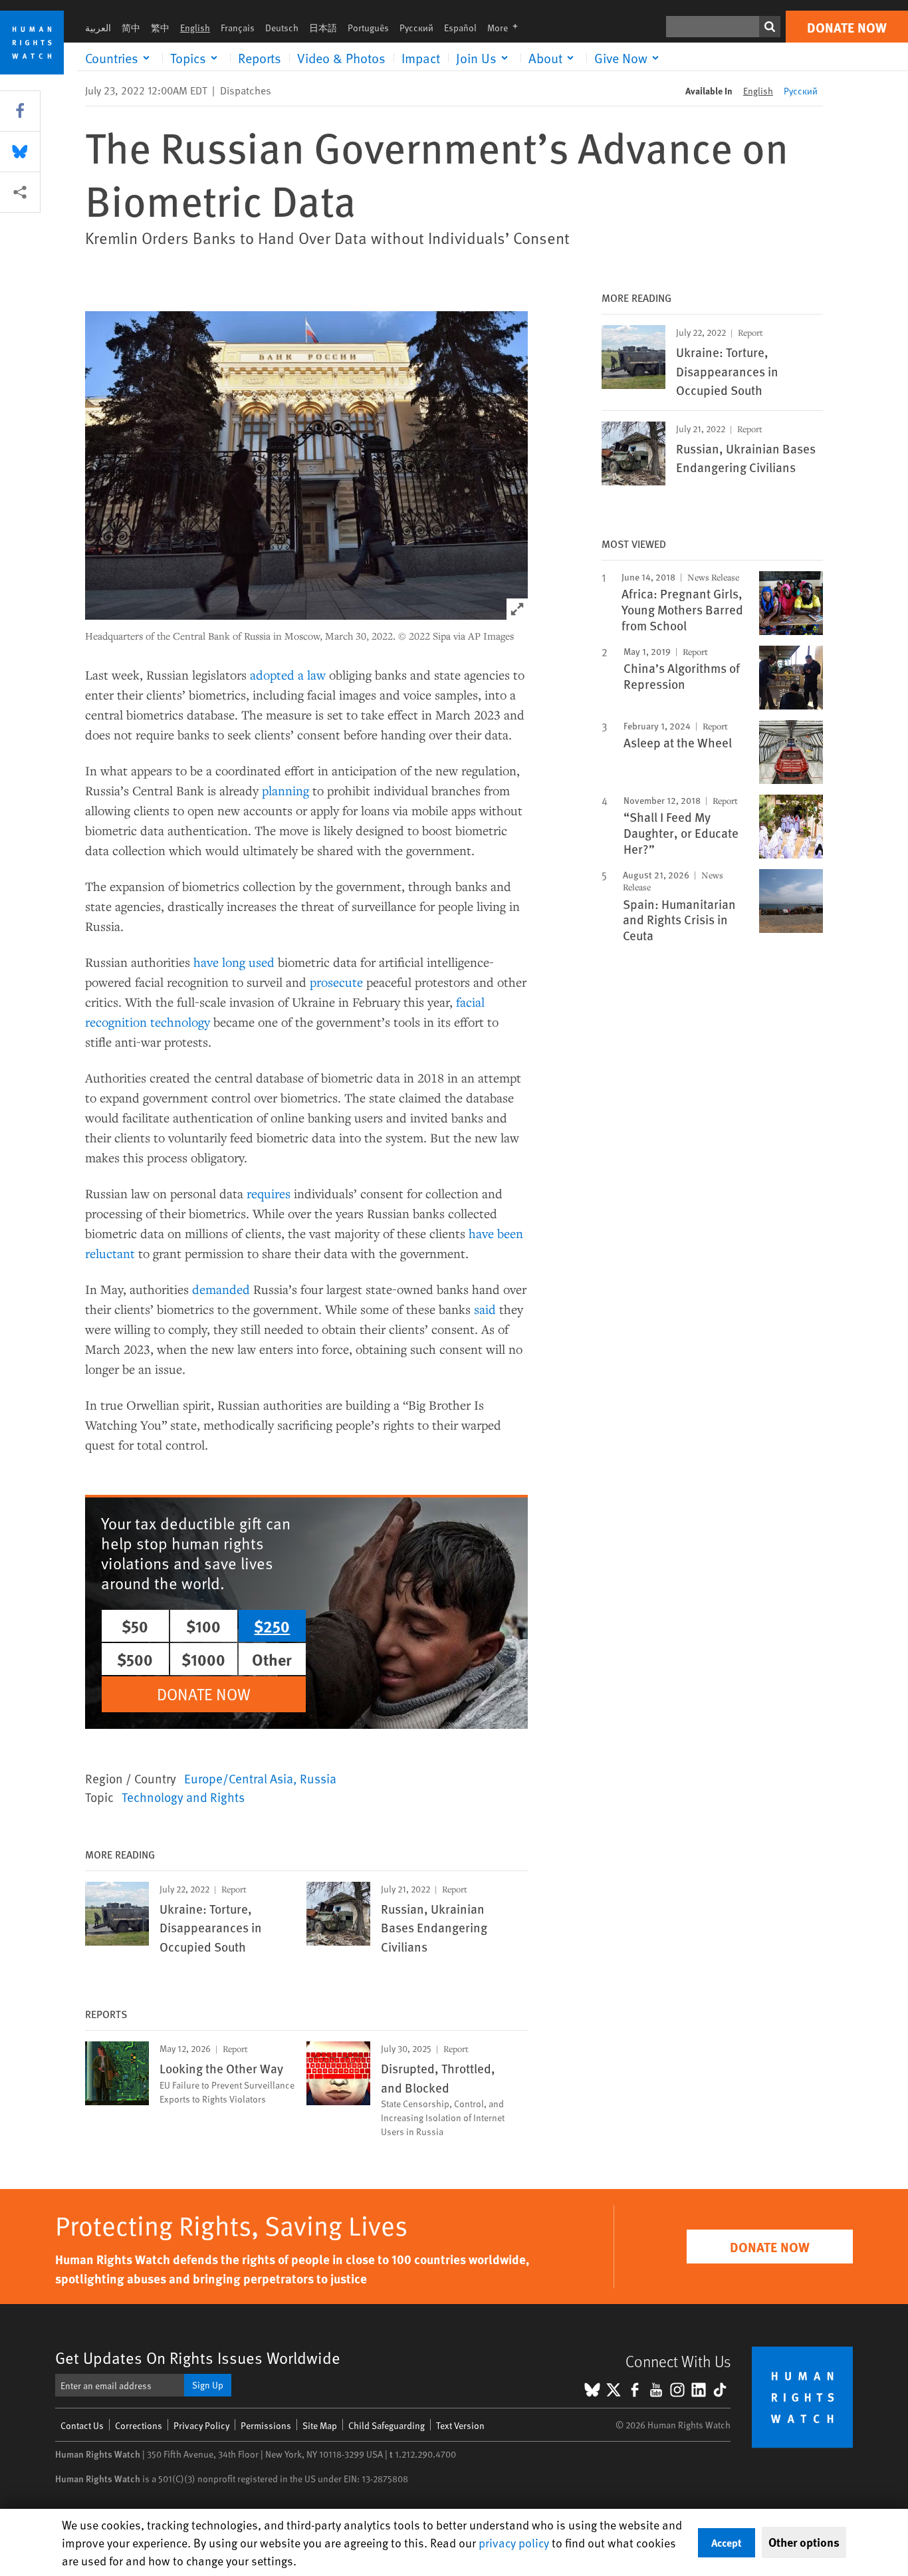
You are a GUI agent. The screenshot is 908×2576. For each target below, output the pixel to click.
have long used (234, 962)
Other (272, 1659)
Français (238, 28)
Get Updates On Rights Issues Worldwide (198, 2358)
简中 (131, 28)
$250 (272, 1626)
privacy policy (514, 2542)
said (485, 1309)
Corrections (139, 2425)
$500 (135, 1659)
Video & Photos (341, 58)
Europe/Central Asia (239, 1778)
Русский (416, 28)
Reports (260, 58)
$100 (203, 1626)
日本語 (323, 28)
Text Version (460, 2425)
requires (269, 1193)
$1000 (203, 1659)
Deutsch (282, 28)
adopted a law (288, 675)
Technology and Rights (183, 1797)
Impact (421, 58)
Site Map (320, 2425)
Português (368, 28)
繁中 (160, 28)
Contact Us (82, 2425)
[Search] (770, 27)
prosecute (336, 982)
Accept (727, 2542)
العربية (98, 28)
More (507, 28)
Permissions (266, 2425)
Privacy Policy (201, 2425)
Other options (804, 2542)
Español (460, 28)
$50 (135, 1626)
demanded (221, 1289)
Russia (318, 1778)
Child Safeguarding (387, 2425)
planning (285, 790)
